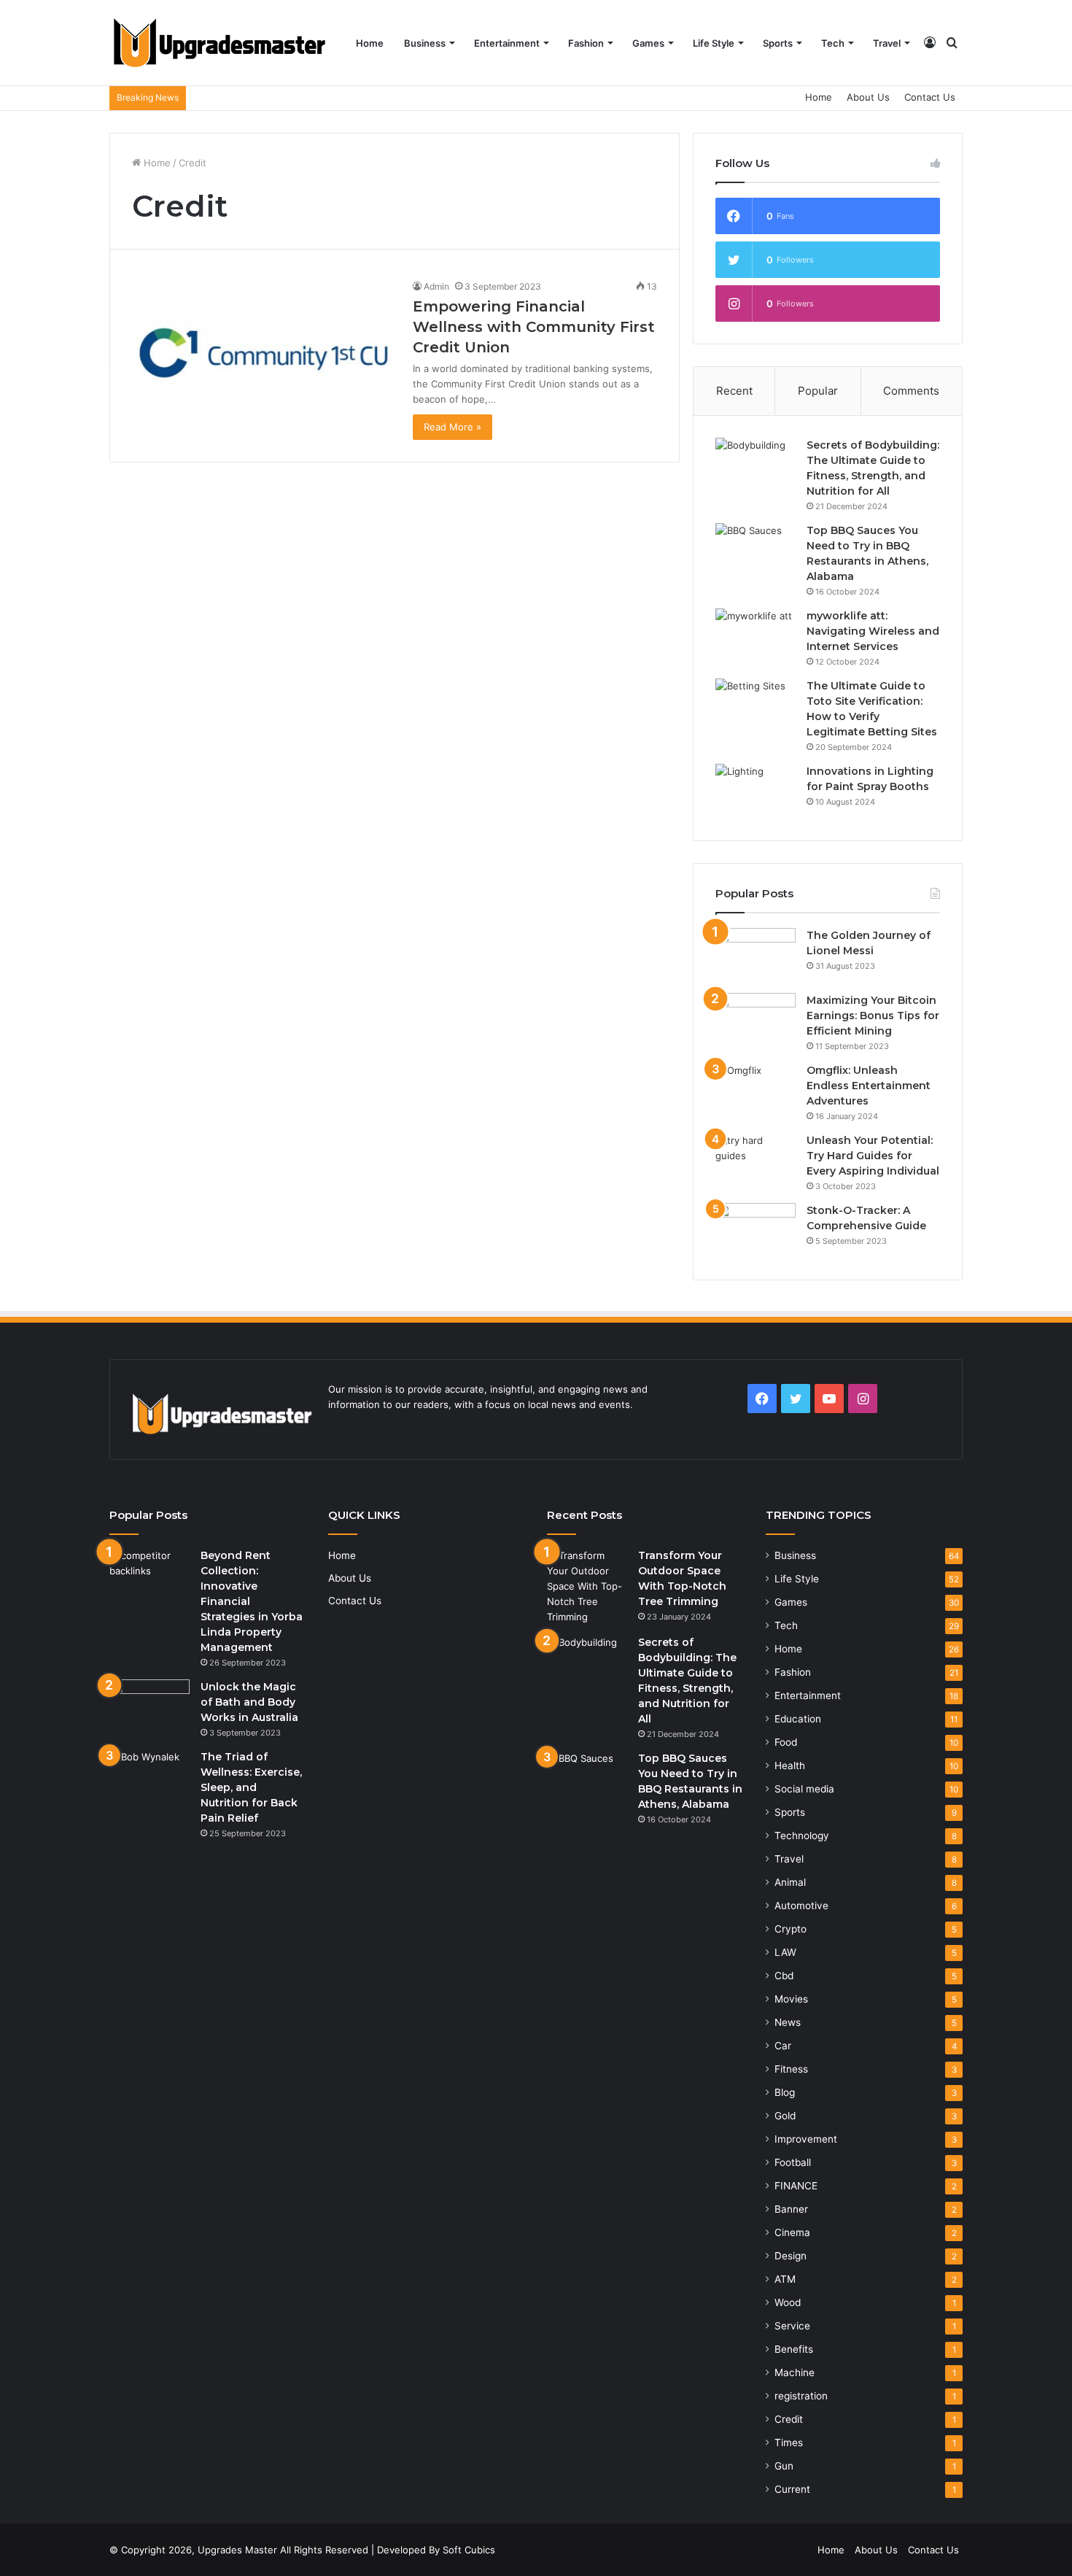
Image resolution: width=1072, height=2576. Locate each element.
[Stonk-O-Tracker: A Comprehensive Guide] (756, 1230)
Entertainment (507, 43)
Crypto (791, 1929)
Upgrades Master (239, 2550)
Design (791, 2256)
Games (648, 43)
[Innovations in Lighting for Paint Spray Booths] (756, 791)
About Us (868, 97)
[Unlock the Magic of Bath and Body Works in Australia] (149, 1707)
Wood (788, 2302)
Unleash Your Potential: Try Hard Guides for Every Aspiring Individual (873, 1156)
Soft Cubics (469, 2550)
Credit (789, 2419)
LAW (785, 1952)
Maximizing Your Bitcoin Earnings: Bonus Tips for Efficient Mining (873, 1016)
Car (783, 2046)
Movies (791, 1999)
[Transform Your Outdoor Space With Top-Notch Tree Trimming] (587, 1586)
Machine (795, 2372)
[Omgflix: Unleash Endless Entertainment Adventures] (756, 1090)
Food (786, 1742)
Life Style (714, 43)
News (788, 2022)
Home (370, 43)
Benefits (794, 2349)
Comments (911, 391)
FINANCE (796, 2186)
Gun (784, 2466)
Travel (887, 43)
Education (798, 1719)
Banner (791, 2209)
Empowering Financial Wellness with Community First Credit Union (534, 327)
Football (793, 2162)
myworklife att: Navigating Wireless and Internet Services (873, 631)
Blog (785, 2092)
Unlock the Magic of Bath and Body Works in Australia (249, 1702)
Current (792, 2489)
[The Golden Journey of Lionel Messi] (756, 955)
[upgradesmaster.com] (219, 43)
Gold (785, 2116)
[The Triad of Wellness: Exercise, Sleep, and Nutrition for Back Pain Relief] (149, 1777)
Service (792, 2326)
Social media (804, 1789)
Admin (436, 286)
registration (801, 2396)
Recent (734, 391)
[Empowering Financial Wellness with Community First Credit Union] (263, 353)
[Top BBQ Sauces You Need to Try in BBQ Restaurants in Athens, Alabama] (756, 550)
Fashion (586, 43)
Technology (802, 1836)
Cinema (792, 2232)
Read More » (453, 427)
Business (425, 43)
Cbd (784, 1976)
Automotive (801, 1906)
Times (789, 2442)
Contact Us (930, 97)
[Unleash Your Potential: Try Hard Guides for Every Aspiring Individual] (756, 1160)
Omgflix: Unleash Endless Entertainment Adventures (869, 1086)
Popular (818, 391)
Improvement (806, 2139)
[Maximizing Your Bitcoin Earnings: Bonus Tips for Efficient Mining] (756, 1020)
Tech (833, 43)
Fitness (791, 2069)
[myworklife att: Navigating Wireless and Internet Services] (756, 636)
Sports (778, 43)
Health (790, 1765)
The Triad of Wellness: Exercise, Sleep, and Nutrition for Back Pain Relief (251, 1787)
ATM (785, 2279)
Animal (790, 1882)
